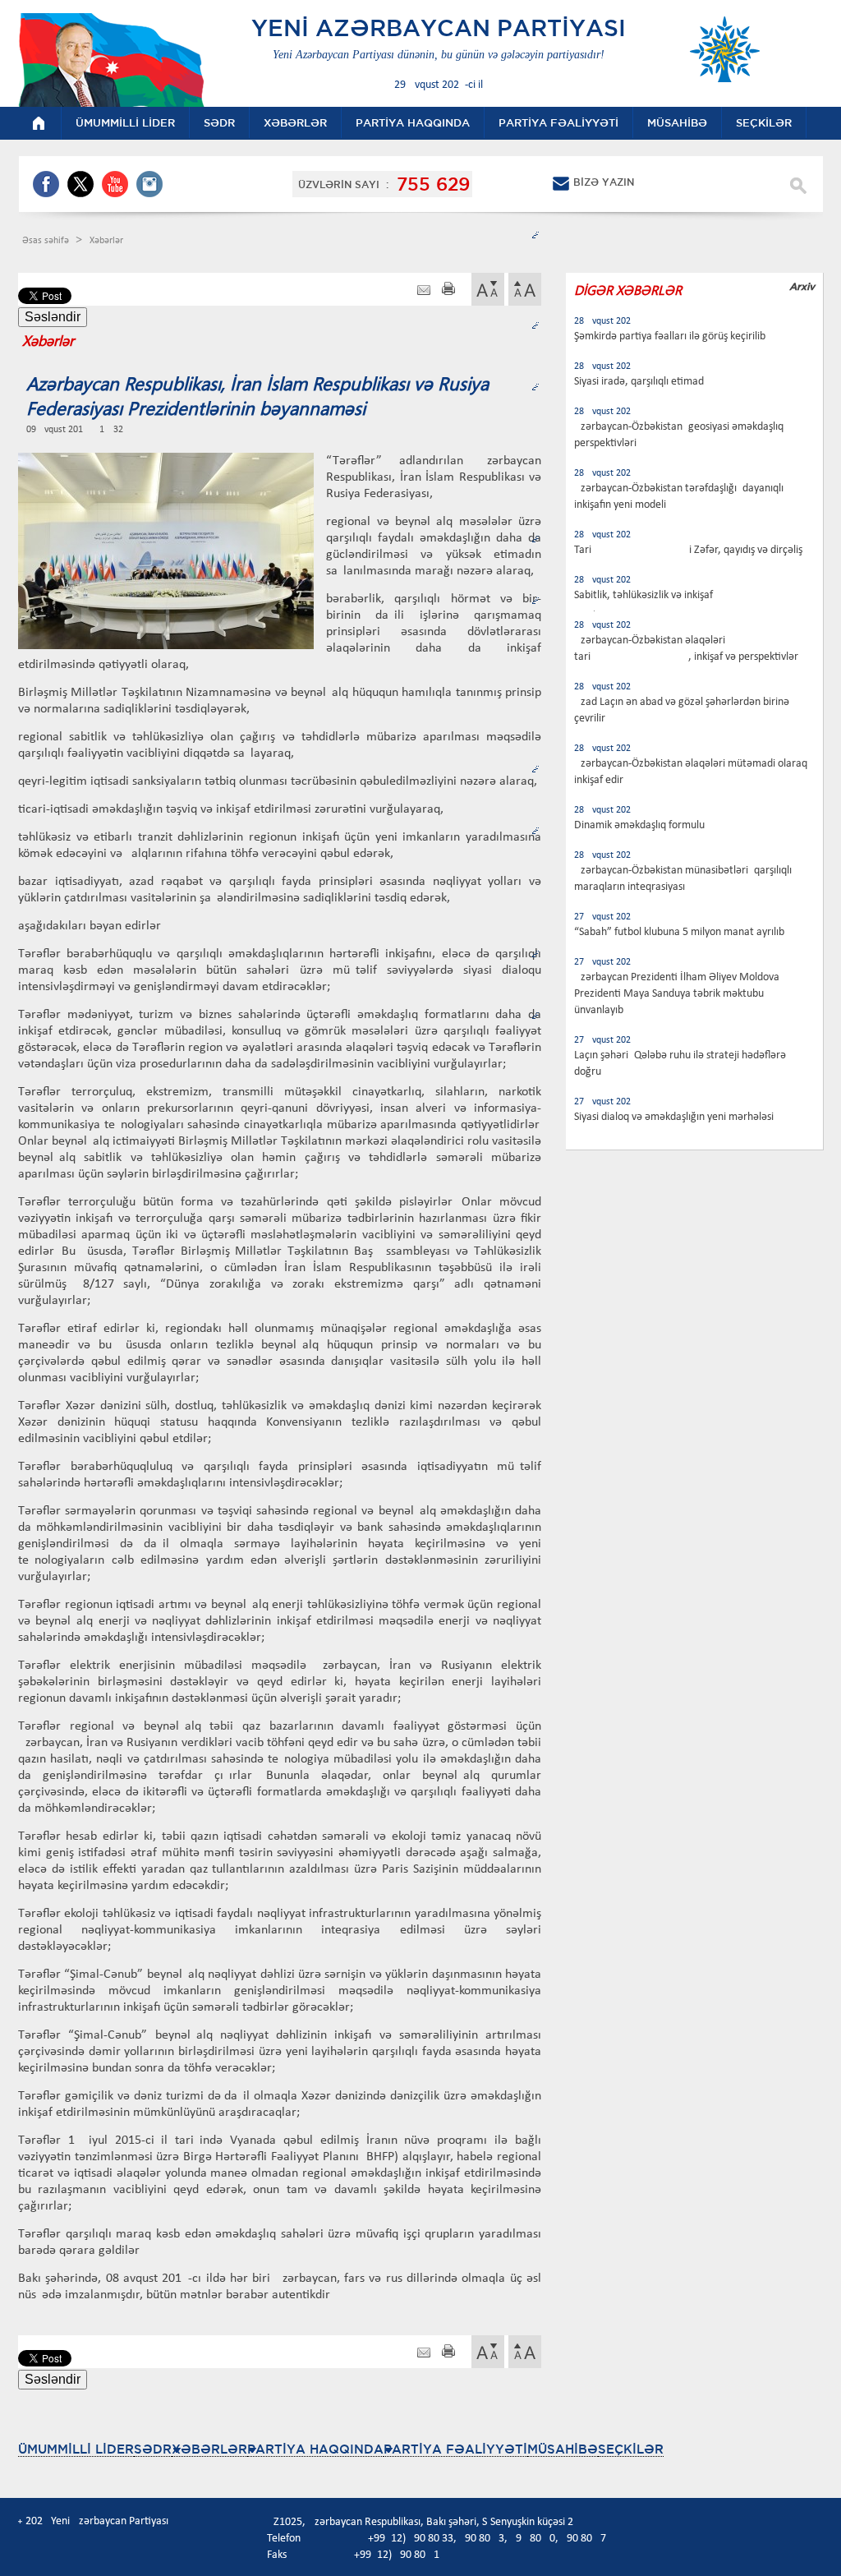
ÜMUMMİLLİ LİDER (76, 2449)
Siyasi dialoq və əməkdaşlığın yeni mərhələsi (674, 1117)
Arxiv (802, 286)
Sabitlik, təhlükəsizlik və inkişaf (643, 595)
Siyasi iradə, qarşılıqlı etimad (639, 382)
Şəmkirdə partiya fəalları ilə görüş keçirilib (670, 336)
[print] (448, 290)
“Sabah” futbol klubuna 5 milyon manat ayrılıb (679, 932)
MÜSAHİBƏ (563, 2449)
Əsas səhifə (47, 241)
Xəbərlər (106, 241)
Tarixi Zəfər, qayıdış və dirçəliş (688, 550)
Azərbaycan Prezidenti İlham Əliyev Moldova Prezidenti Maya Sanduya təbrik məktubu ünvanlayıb (677, 994)
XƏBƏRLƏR (209, 2449)
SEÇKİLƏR (631, 2449)
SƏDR (153, 2449)
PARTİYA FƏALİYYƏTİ (455, 2449)
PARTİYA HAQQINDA (315, 2449)
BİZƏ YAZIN (604, 182)
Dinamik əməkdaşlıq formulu (639, 825)
